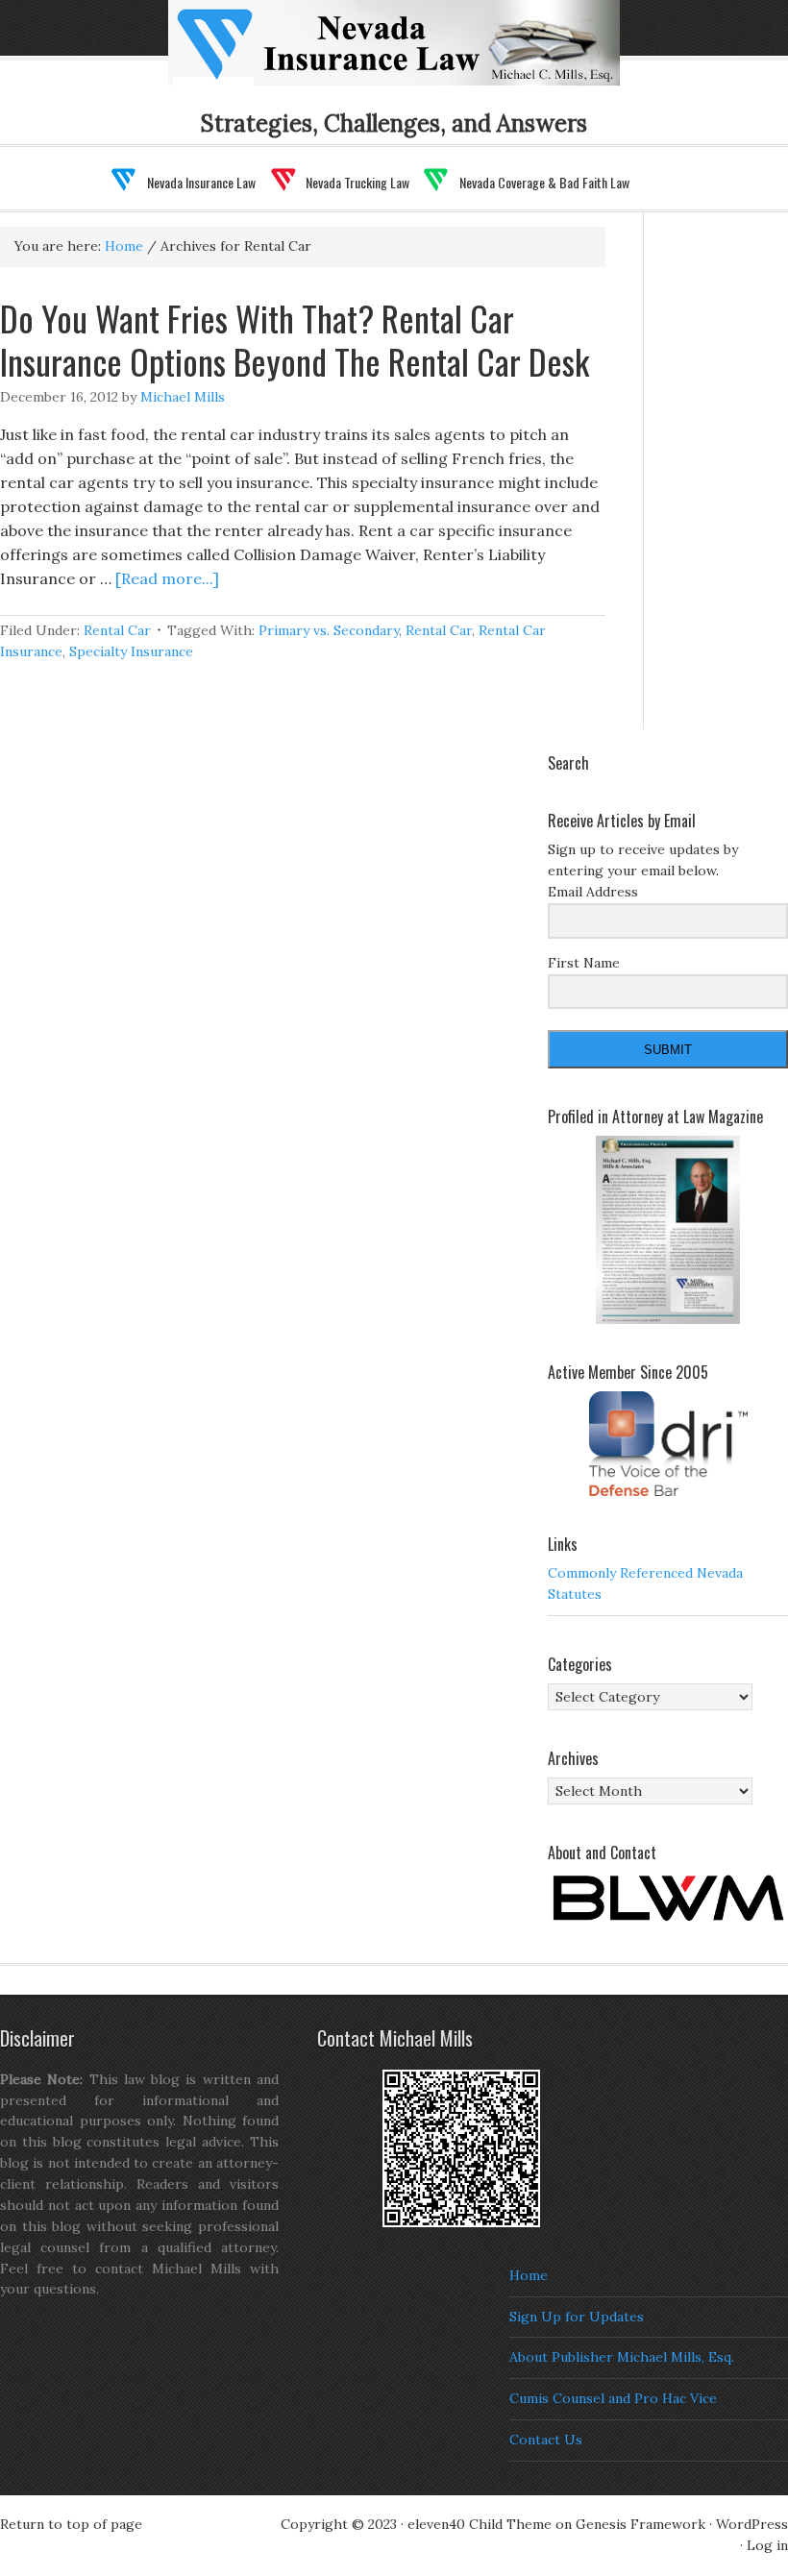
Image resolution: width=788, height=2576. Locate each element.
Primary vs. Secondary (329, 630)
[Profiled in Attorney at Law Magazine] (668, 1230)
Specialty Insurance (131, 651)
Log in (767, 2545)
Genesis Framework (640, 2524)
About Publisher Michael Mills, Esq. (622, 2357)
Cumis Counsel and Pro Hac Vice (613, 2398)
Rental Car (117, 630)
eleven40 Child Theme (480, 2524)
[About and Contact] (668, 1898)
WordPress (752, 2524)
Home (529, 2275)
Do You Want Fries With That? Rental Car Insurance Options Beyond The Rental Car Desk (295, 339)
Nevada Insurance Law (201, 182)
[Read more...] (167, 578)
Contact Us (546, 2440)
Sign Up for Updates (577, 2317)
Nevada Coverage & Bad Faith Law (544, 182)
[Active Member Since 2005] (668, 1444)
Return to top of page (71, 2524)
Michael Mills (183, 397)
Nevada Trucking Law (357, 182)
